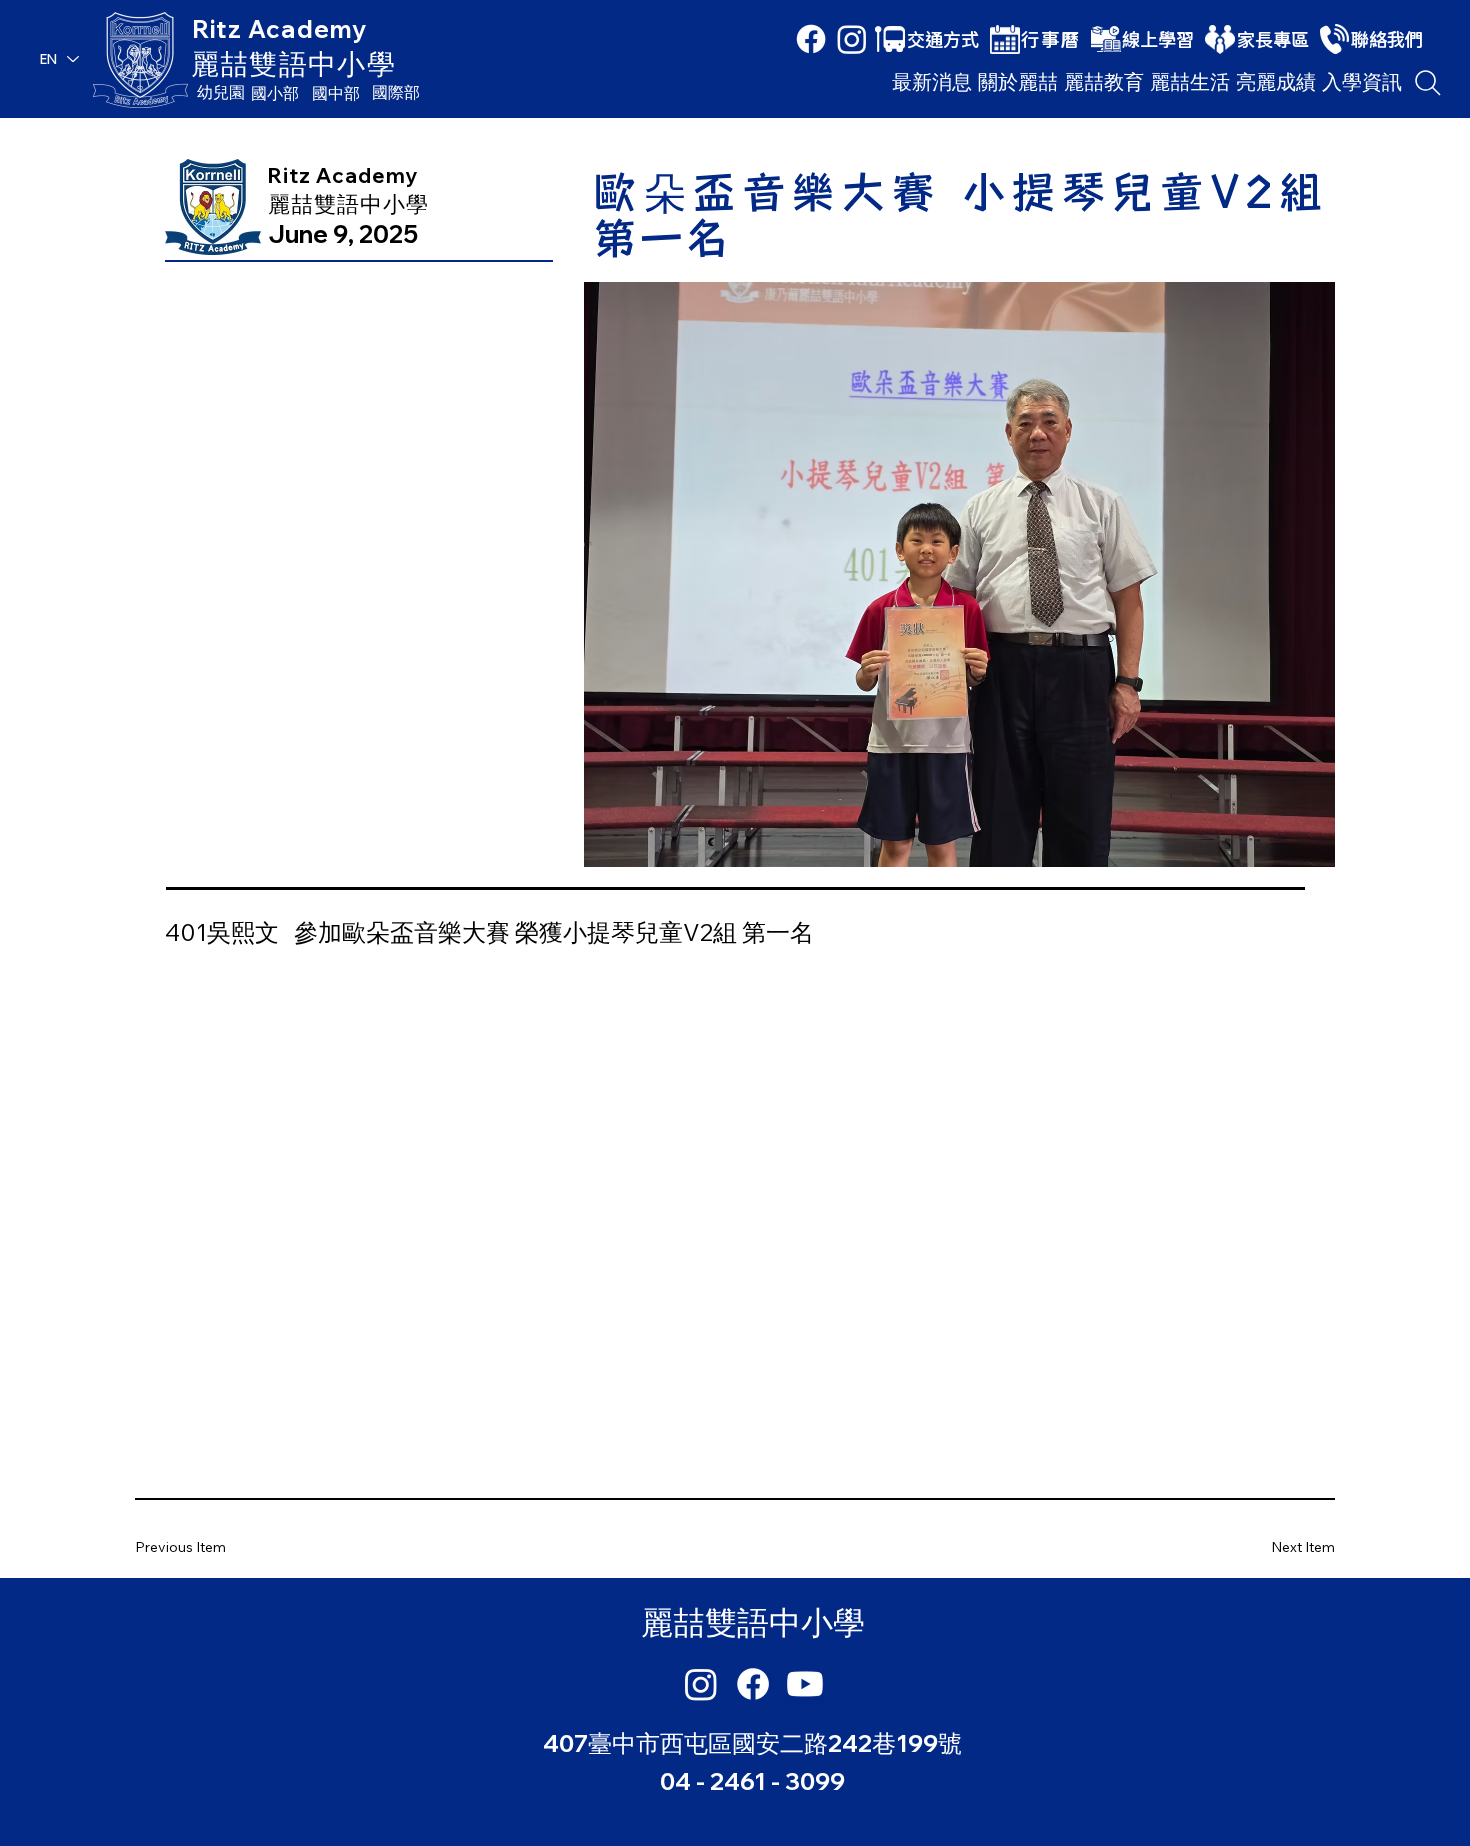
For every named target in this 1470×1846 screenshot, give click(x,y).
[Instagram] (852, 39)
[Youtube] (805, 1684)
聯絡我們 (1387, 39)
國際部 (396, 92)
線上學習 (1158, 39)
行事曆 (1050, 39)
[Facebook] (811, 39)
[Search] (1428, 83)
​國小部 (275, 93)
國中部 (336, 93)
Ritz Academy (279, 29)
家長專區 (1273, 39)
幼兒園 (221, 92)
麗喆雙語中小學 (294, 63)
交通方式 (943, 39)
